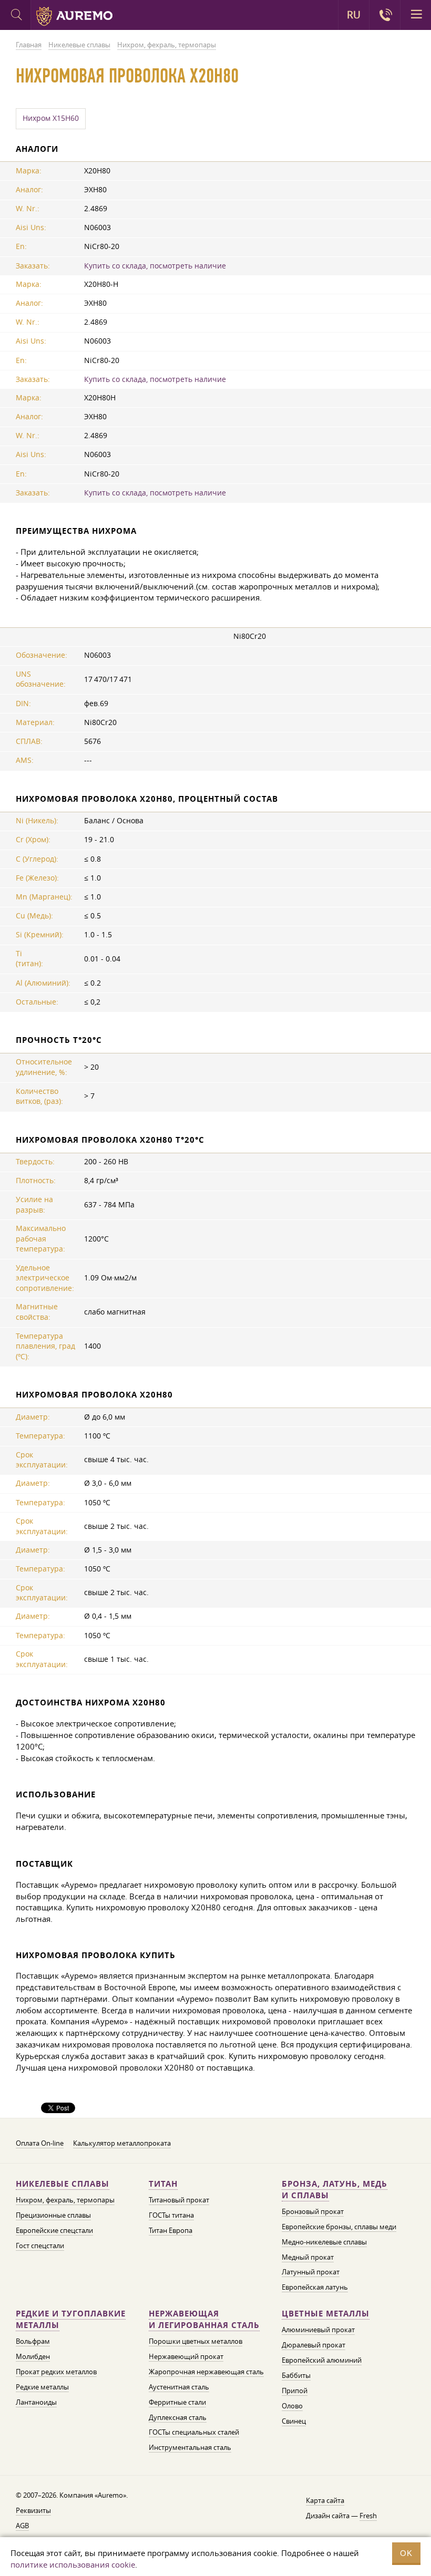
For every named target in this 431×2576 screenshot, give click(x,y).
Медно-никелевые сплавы (324, 2242)
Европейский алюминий (322, 2360)
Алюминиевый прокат (318, 2330)
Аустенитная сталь (179, 2387)
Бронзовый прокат (313, 2211)
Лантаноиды (36, 2402)
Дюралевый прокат (314, 2345)
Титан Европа (171, 2230)
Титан (163, 2184)
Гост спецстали (40, 2246)
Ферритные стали (177, 2402)
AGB (22, 2526)
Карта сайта (325, 2500)
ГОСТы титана (171, 2215)
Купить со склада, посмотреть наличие (155, 266)
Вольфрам (33, 2341)
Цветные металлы (326, 2314)
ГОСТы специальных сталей (194, 2432)
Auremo (74, 16)
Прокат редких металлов (56, 2372)
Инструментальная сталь (190, 2447)
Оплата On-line (40, 2143)
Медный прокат (308, 2257)
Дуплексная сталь (178, 2417)
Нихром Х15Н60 (51, 118)
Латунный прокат (311, 2272)
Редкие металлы (42, 2387)
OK (406, 2553)
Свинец (294, 2421)
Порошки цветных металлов (196, 2341)
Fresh (368, 2516)
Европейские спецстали (54, 2230)
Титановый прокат (179, 2200)
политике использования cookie (73, 2564)
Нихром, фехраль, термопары (65, 2200)
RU (354, 15)
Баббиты (296, 2375)
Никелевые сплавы (63, 2184)
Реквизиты (33, 2510)
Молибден (33, 2356)
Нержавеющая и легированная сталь (204, 2319)
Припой (295, 2391)
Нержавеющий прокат (186, 2356)
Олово (292, 2406)
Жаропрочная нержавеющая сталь (206, 2372)
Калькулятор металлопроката (122, 2143)
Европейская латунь (315, 2287)
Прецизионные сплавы (53, 2215)
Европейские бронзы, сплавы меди (339, 2227)
